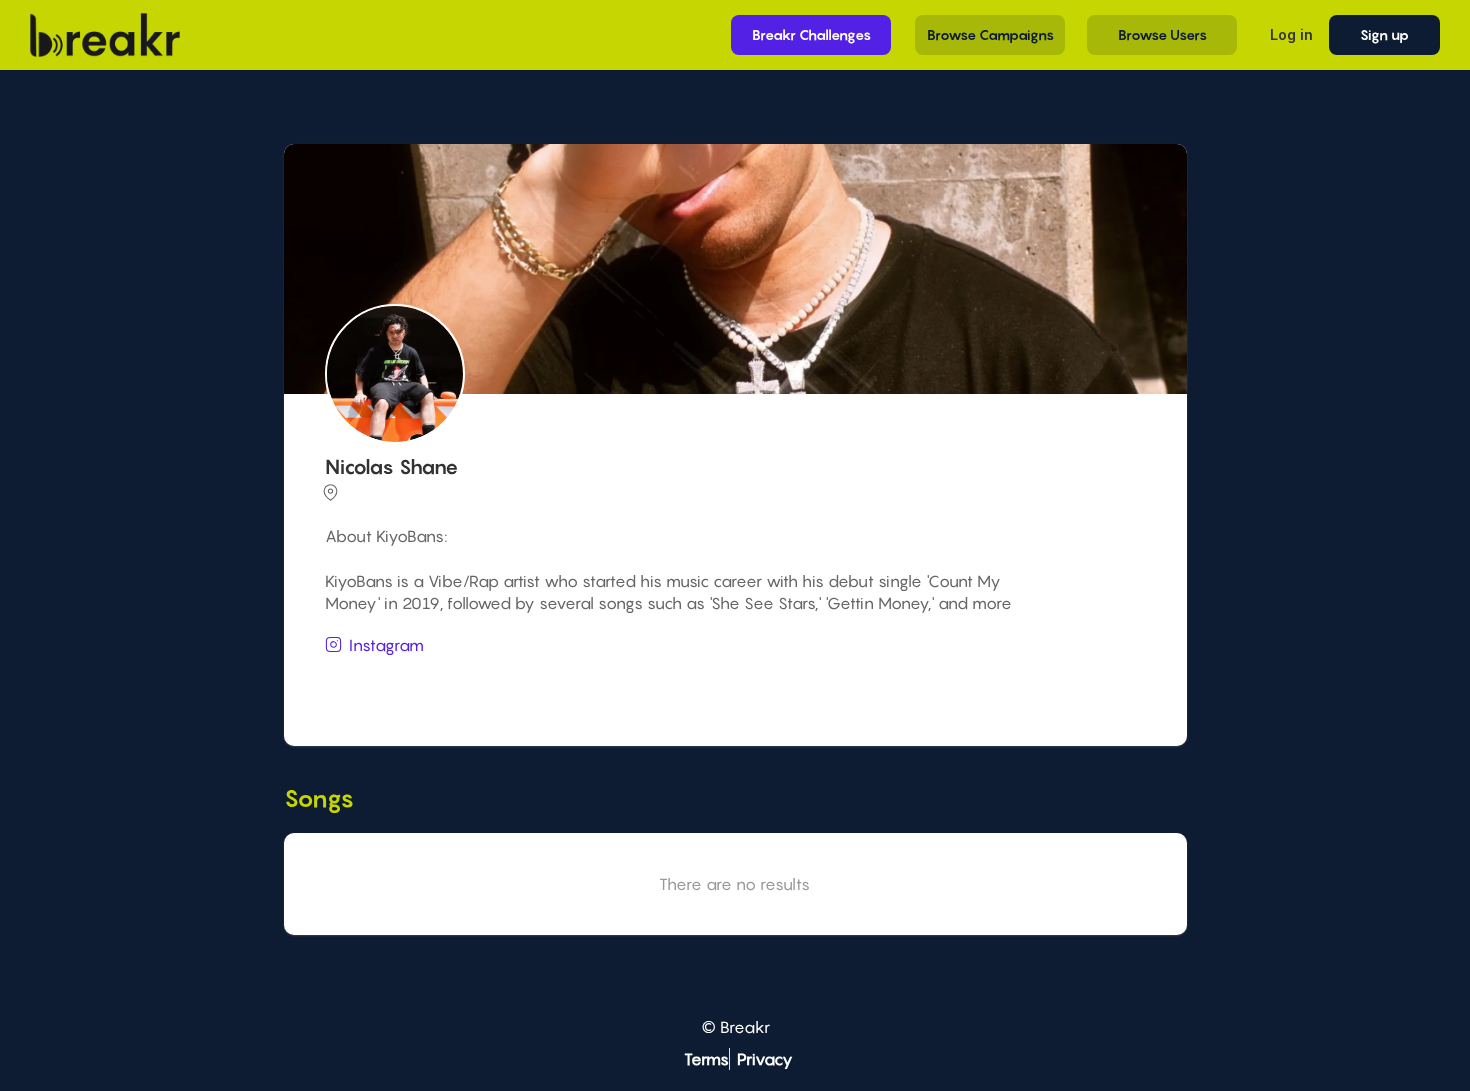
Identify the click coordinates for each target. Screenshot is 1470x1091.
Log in (1291, 34)
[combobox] (732, 684)
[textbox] (732, 682)
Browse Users (1162, 34)
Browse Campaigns (990, 34)
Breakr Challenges (811, 34)
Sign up (1384, 34)
